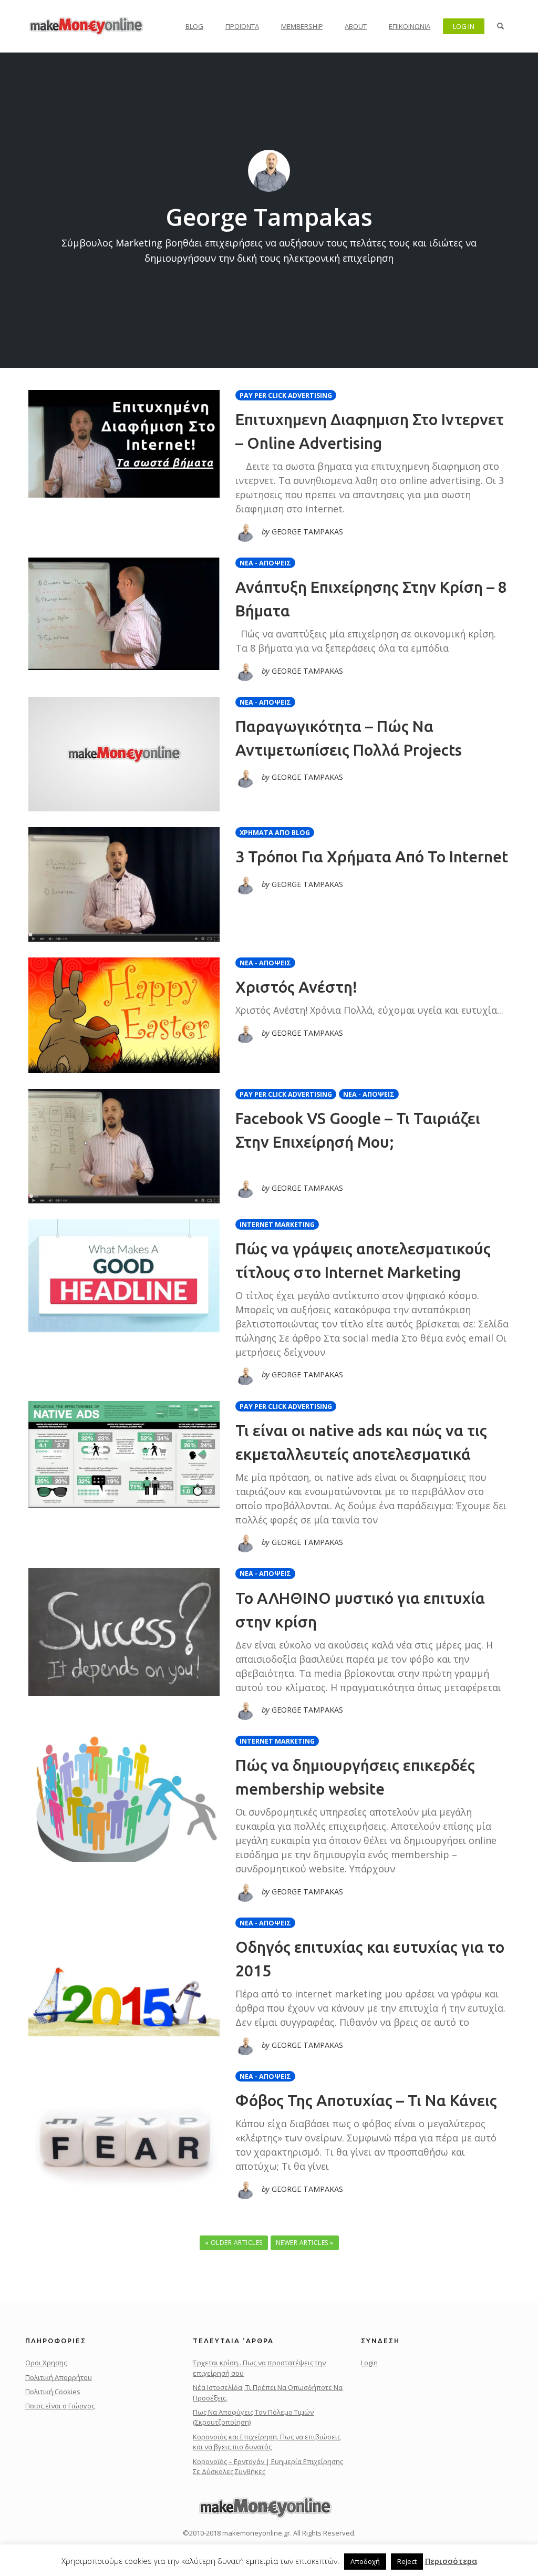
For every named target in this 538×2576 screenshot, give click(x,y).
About (356, 26)
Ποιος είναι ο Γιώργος (60, 2406)
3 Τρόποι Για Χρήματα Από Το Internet (372, 857)
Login (369, 2363)
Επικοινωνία (410, 26)
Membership (302, 26)
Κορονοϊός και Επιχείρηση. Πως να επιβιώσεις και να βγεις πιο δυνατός (267, 2442)
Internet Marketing (277, 1225)
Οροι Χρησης (46, 2363)
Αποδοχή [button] (365, 2561)
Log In (464, 26)
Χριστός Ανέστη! (296, 987)
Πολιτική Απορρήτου (59, 2377)
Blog (194, 26)
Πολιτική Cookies (53, 2392)
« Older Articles (234, 2243)
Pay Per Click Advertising (286, 395)
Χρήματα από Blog (275, 833)
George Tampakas (269, 217)
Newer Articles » (305, 2243)
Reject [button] (407, 2561)
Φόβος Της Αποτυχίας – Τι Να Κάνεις (366, 2100)
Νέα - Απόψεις (265, 563)
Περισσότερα (451, 2561)
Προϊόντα (242, 26)
